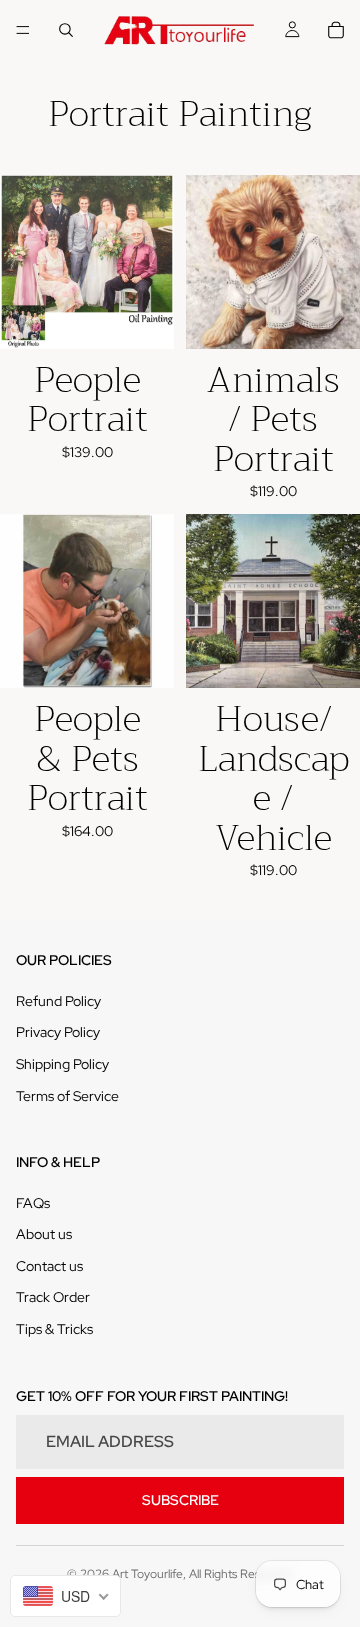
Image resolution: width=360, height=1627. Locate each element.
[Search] (66, 30)
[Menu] (23, 30)
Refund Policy (58, 1001)
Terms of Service (67, 1096)
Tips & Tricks (54, 1329)
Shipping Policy (62, 1064)
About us (44, 1234)
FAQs (33, 1203)
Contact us (49, 1266)
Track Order (53, 1297)
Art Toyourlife (147, 1574)
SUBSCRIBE (180, 1500)
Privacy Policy (58, 1032)
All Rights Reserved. (241, 1574)
